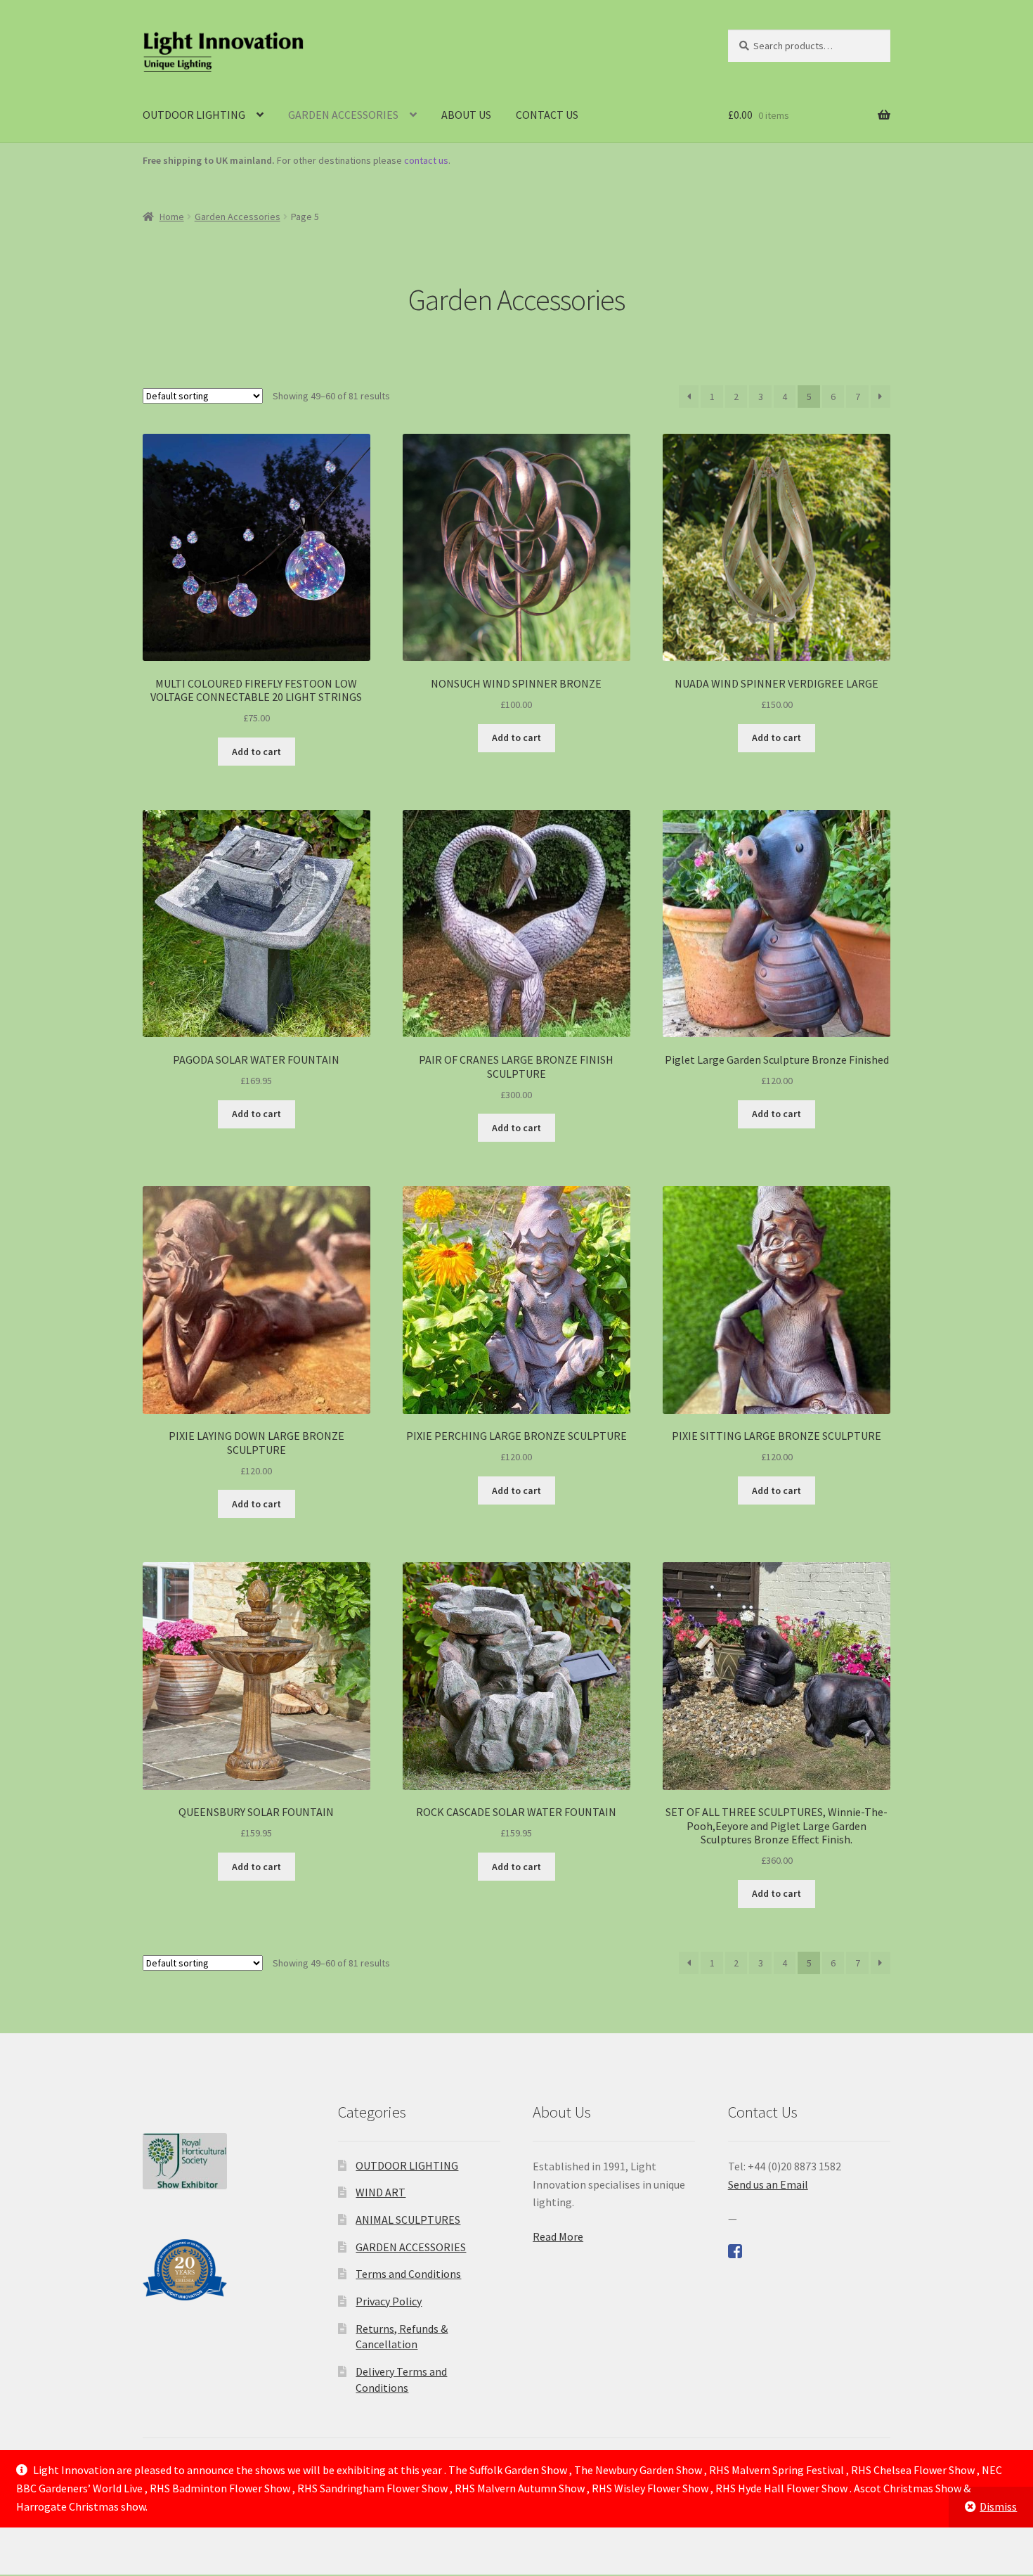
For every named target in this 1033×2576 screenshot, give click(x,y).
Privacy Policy (389, 2301)
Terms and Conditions (408, 2274)
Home (172, 217)
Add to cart (256, 752)
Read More (558, 2236)
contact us (426, 160)
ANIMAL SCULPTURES (408, 2220)
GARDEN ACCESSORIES (343, 115)
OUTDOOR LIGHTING (194, 115)
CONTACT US (547, 115)
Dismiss (998, 2506)
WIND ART (381, 2192)
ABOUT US (466, 115)
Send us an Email (768, 2184)
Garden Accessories (238, 217)
